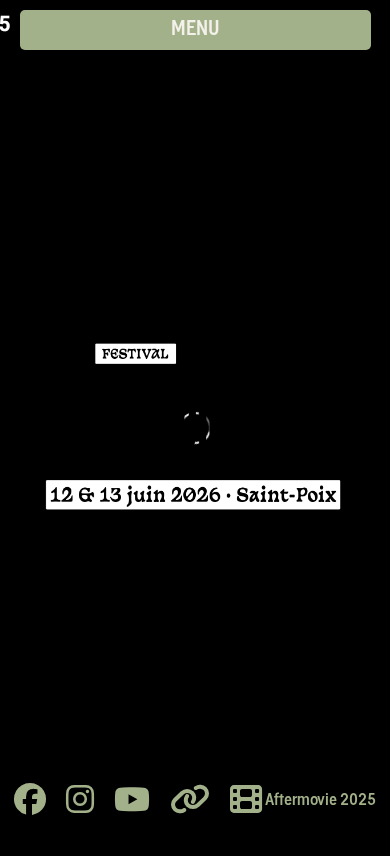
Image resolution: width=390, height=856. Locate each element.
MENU (195, 30)
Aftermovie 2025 (319, 801)
